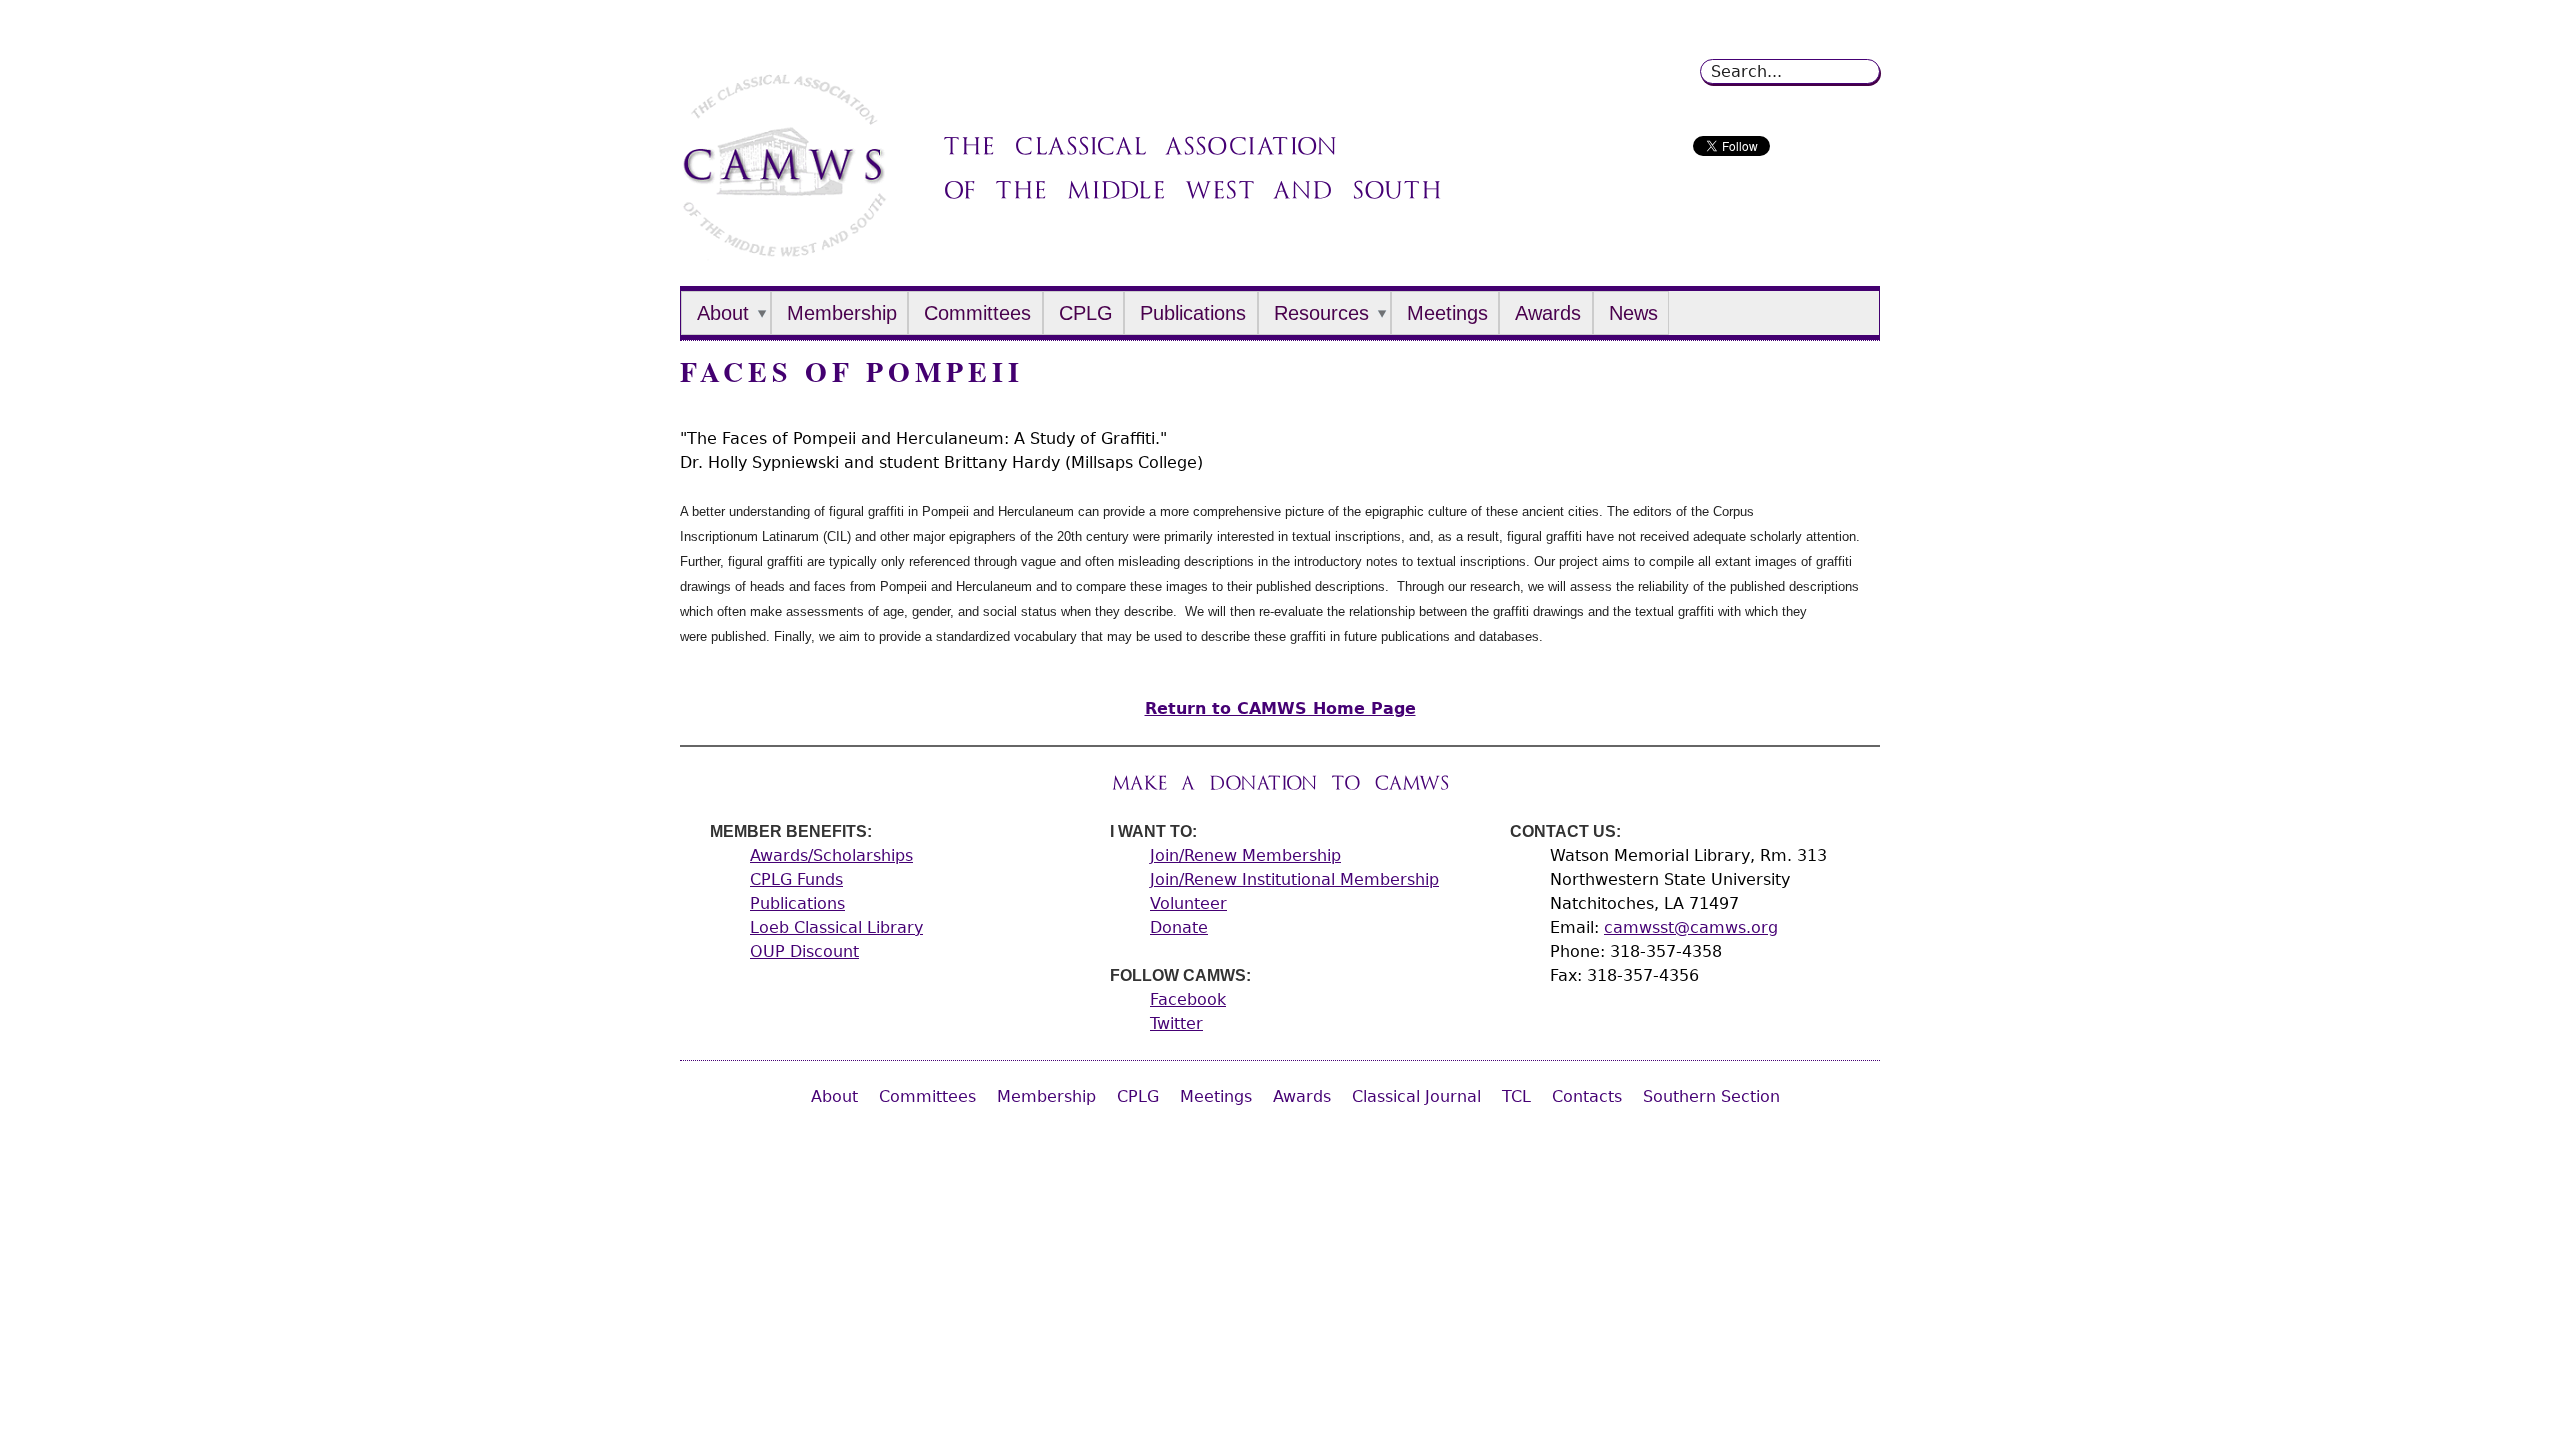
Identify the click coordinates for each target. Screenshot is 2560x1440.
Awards (1548, 313)
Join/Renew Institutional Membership (1294, 879)
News (1633, 313)
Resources (1321, 313)
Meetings (1447, 313)
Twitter (1176, 1023)
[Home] (784, 249)
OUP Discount (804, 951)
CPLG (1086, 313)
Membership (842, 313)
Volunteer (1188, 903)
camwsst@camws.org (1691, 927)
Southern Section (1711, 1096)
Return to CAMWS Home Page (1280, 708)
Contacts (1587, 1096)
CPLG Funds (796, 879)
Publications (1193, 313)
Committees (977, 313)
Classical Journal (1416, 1096)
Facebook (1188, 999)
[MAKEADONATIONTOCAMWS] (1280, 782)
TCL (1516, 1096)
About (723, 313)
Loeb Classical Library (836, 927)
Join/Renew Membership (1245, 855)
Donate (1179, 927)
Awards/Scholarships (831, 855)
